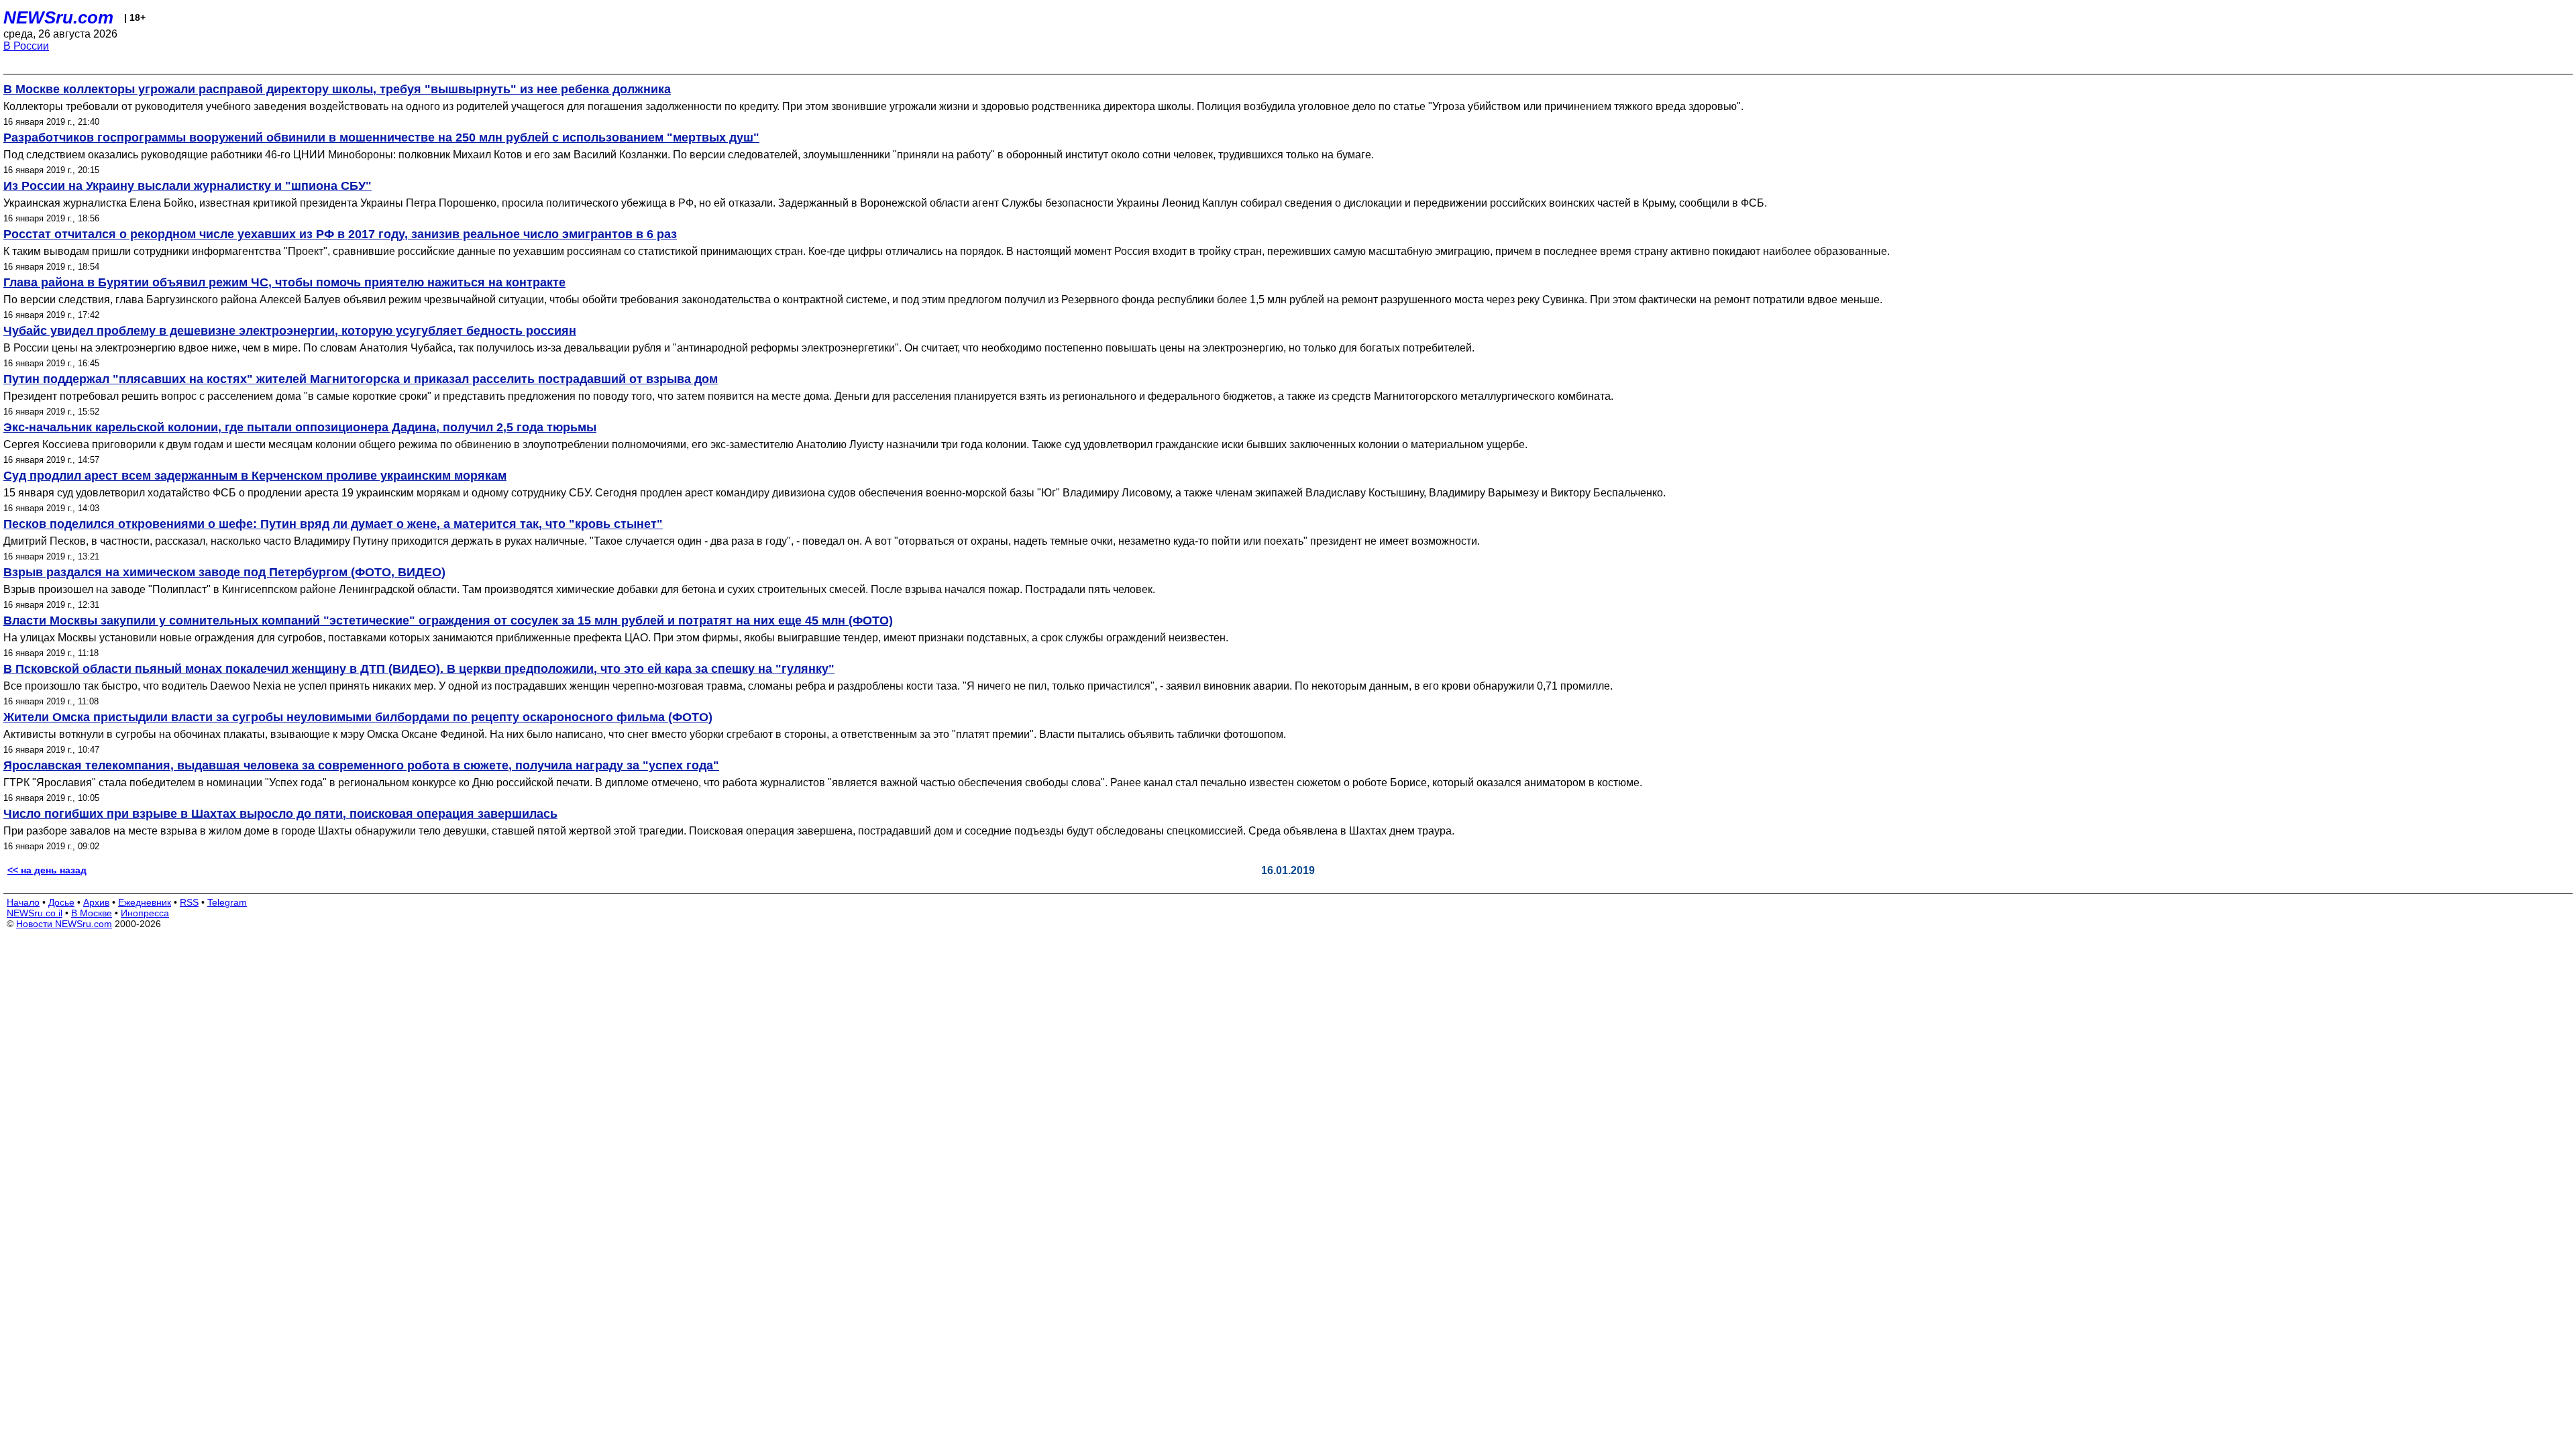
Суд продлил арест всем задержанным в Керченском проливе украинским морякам (255, 476)
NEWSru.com (58, 17)
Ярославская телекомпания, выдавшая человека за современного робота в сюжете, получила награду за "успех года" (361, 765)
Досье (61, 902)
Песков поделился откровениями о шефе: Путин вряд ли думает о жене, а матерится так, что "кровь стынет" (333, 524)
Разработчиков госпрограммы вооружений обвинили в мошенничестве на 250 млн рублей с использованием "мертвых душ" (381, 138)
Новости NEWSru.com (64, 924)
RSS (189, 902)
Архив (96, 902)
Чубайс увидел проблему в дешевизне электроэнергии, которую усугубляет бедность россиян (290, 331)
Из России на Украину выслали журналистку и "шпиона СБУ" (187, 186)
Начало (23, 902)
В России (26, 46)
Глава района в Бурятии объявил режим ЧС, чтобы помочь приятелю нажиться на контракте (284, 282)
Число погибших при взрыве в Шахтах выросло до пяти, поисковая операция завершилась (280, 814)
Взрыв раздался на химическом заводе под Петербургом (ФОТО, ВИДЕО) (224, 572)
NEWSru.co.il (35, 913)
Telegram (227, 902)
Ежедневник (145, 902)
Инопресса (145, 913)
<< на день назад (47, 870)
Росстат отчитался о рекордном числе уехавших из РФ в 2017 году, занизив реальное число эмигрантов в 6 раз (340, 234)
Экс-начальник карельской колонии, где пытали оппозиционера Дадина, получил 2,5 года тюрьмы (300, 427)
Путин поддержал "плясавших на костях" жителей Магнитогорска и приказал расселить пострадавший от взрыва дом (361, 379)
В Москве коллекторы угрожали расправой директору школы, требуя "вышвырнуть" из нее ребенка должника (337, 89)
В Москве (92, 913)
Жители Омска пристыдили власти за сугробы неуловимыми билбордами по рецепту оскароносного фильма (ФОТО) (358, 717)
